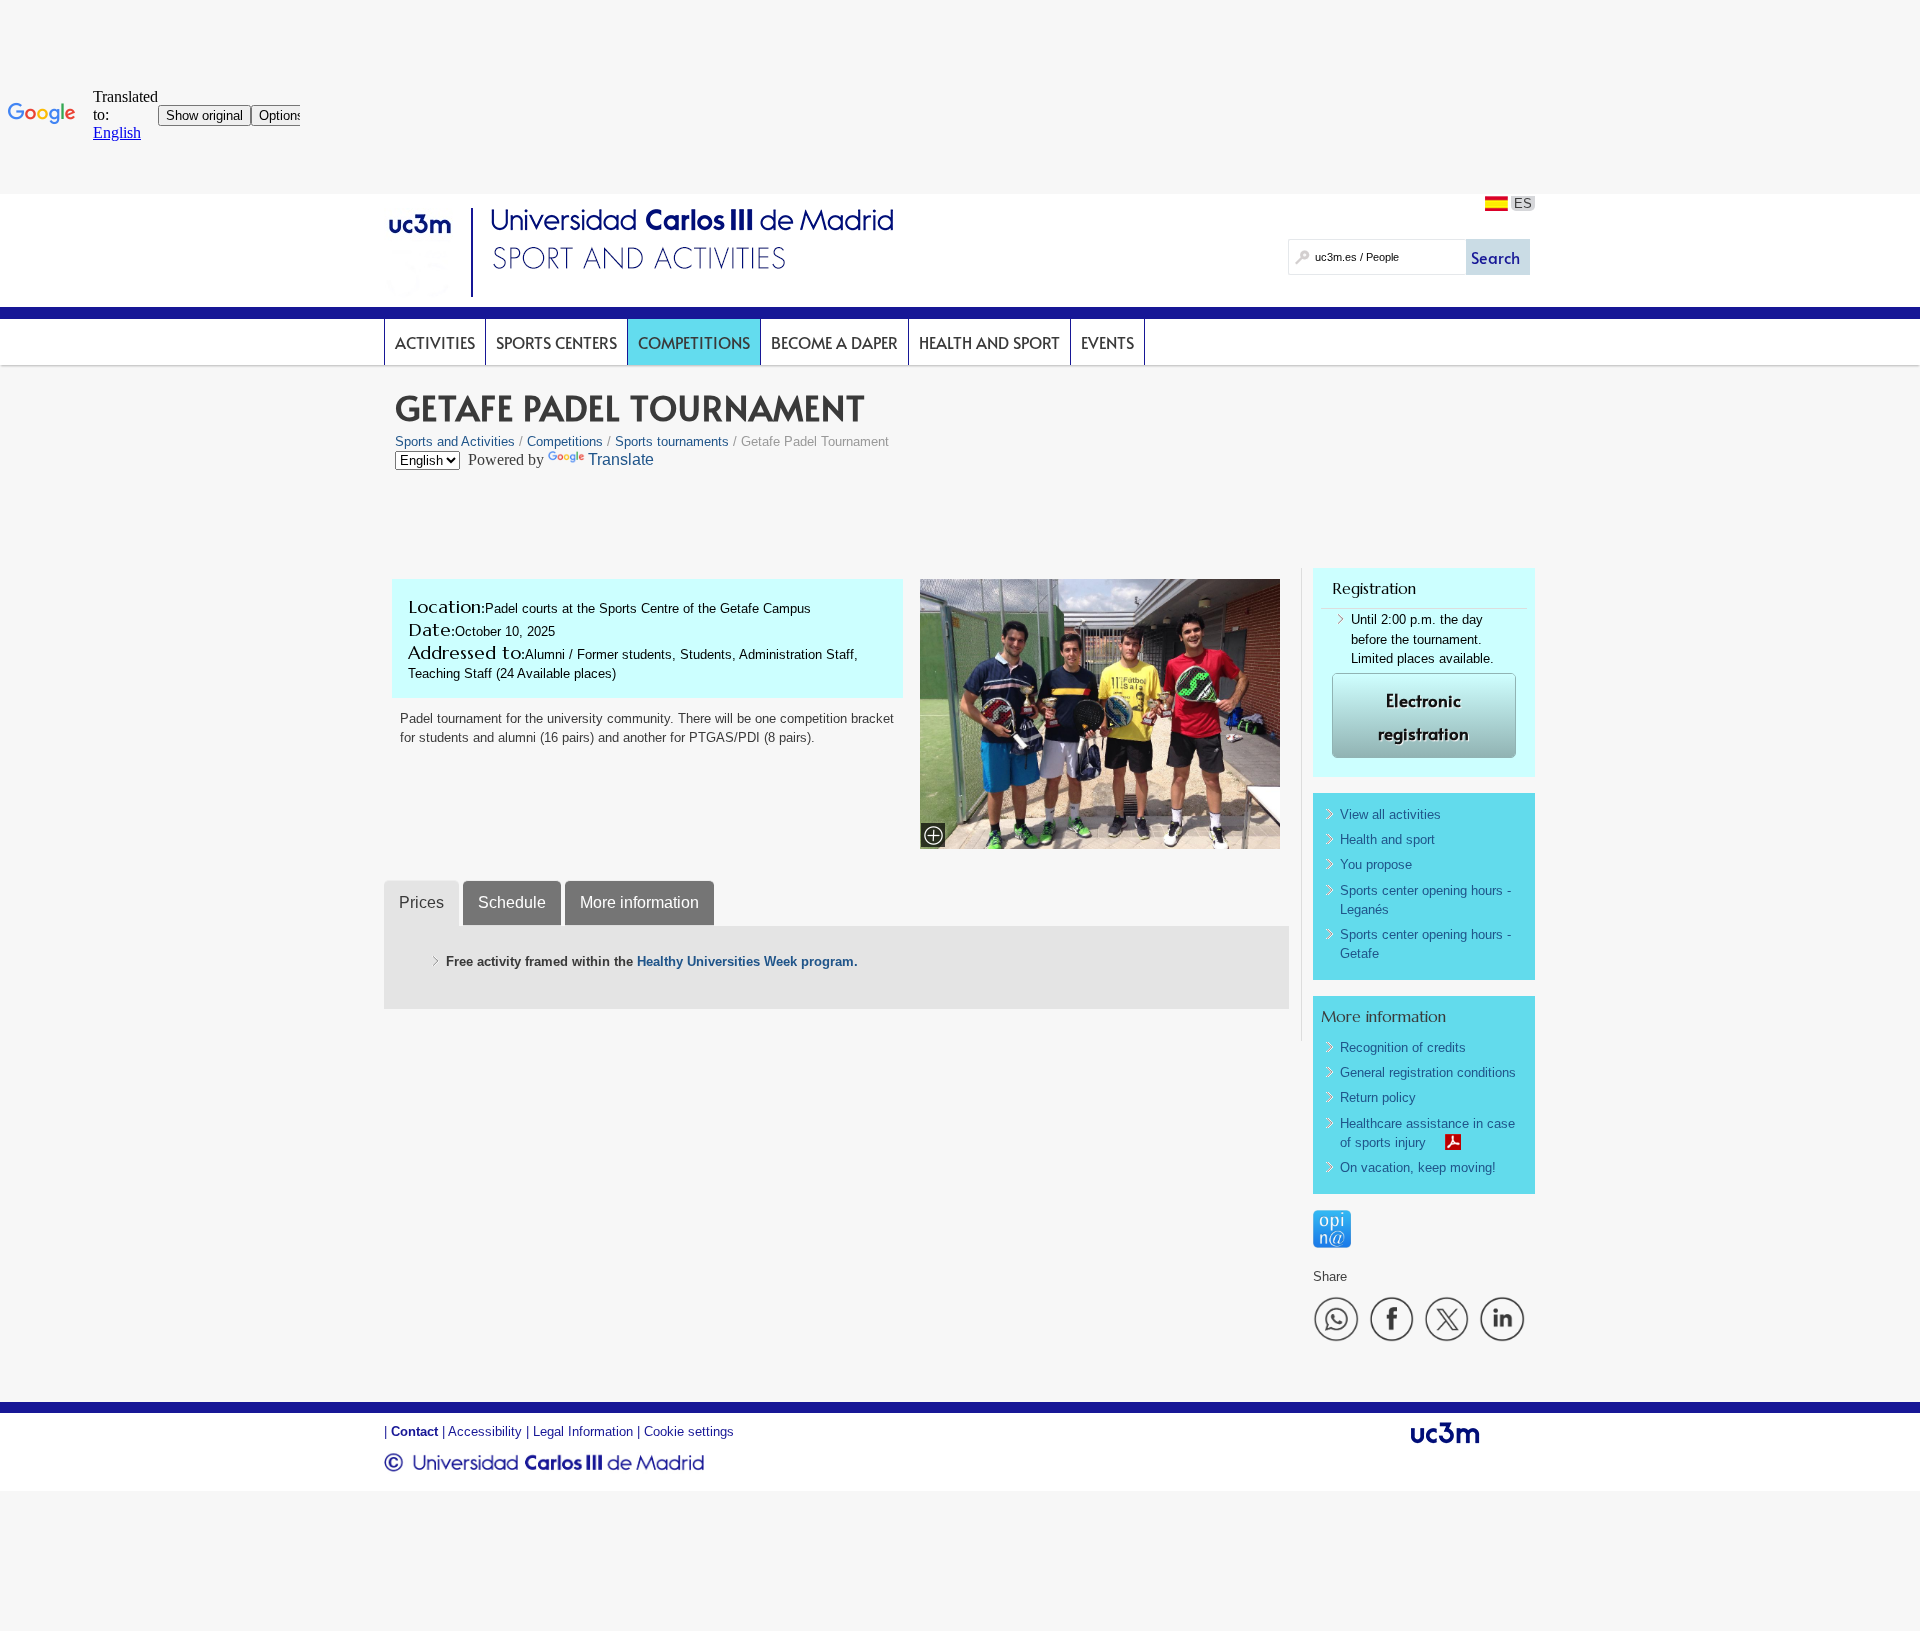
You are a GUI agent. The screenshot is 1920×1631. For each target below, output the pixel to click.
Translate (621, 459)
